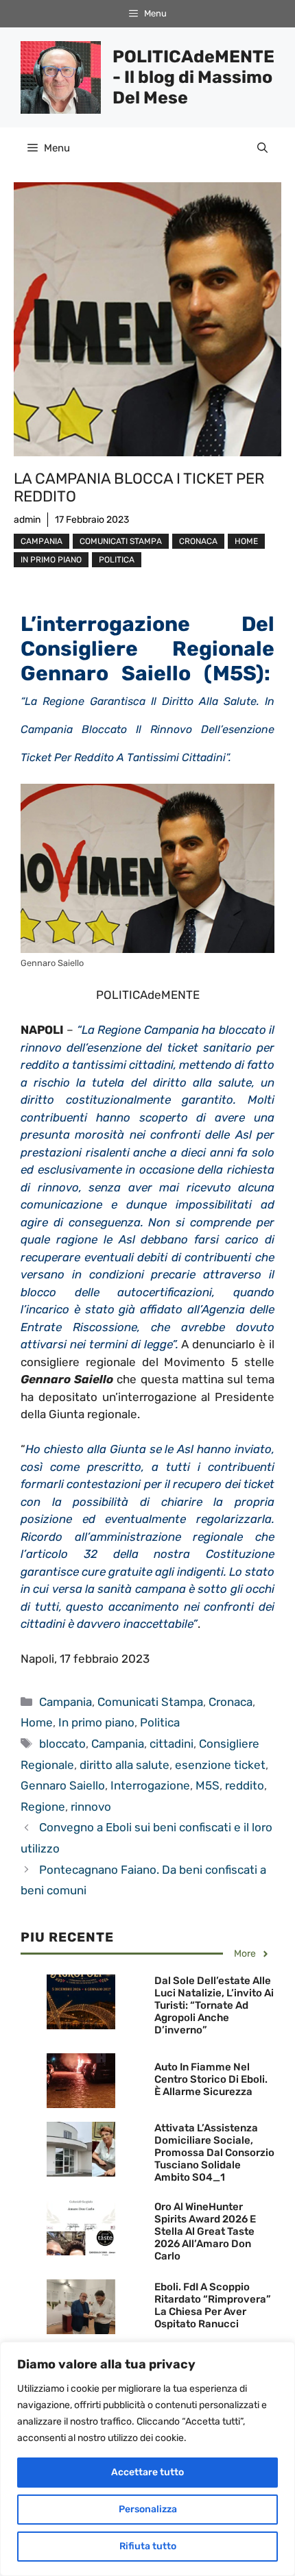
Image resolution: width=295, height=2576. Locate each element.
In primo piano (51, 560)
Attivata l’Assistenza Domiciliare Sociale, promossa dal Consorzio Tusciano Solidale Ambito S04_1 (214, 2153)
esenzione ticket (220, 1765)
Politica (117, 560)
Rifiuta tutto (148, 2546)
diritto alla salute (125, 1765)
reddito (245, 1785)
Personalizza (148, 2509)
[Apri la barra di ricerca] (262, 148)
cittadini (172, 1744)
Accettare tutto (147, 2472)
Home (246, 541)
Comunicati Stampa (121, 541)
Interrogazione (150, 1785)
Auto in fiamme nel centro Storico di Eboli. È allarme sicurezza (211, 2079)
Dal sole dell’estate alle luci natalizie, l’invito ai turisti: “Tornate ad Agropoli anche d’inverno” (214, 2005)
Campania (42, 541)
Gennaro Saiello (63, 1785)
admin (27, 520)
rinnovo (91, 1807)
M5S (208, 1785)
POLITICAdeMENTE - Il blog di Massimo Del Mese (193, 77)
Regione (43, 1807)
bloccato (62, 1744)
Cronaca (198, 541)
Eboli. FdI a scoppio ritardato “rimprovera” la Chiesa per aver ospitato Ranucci (213, 2305)
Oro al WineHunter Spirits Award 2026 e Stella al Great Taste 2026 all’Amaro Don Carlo (205, 2231)
